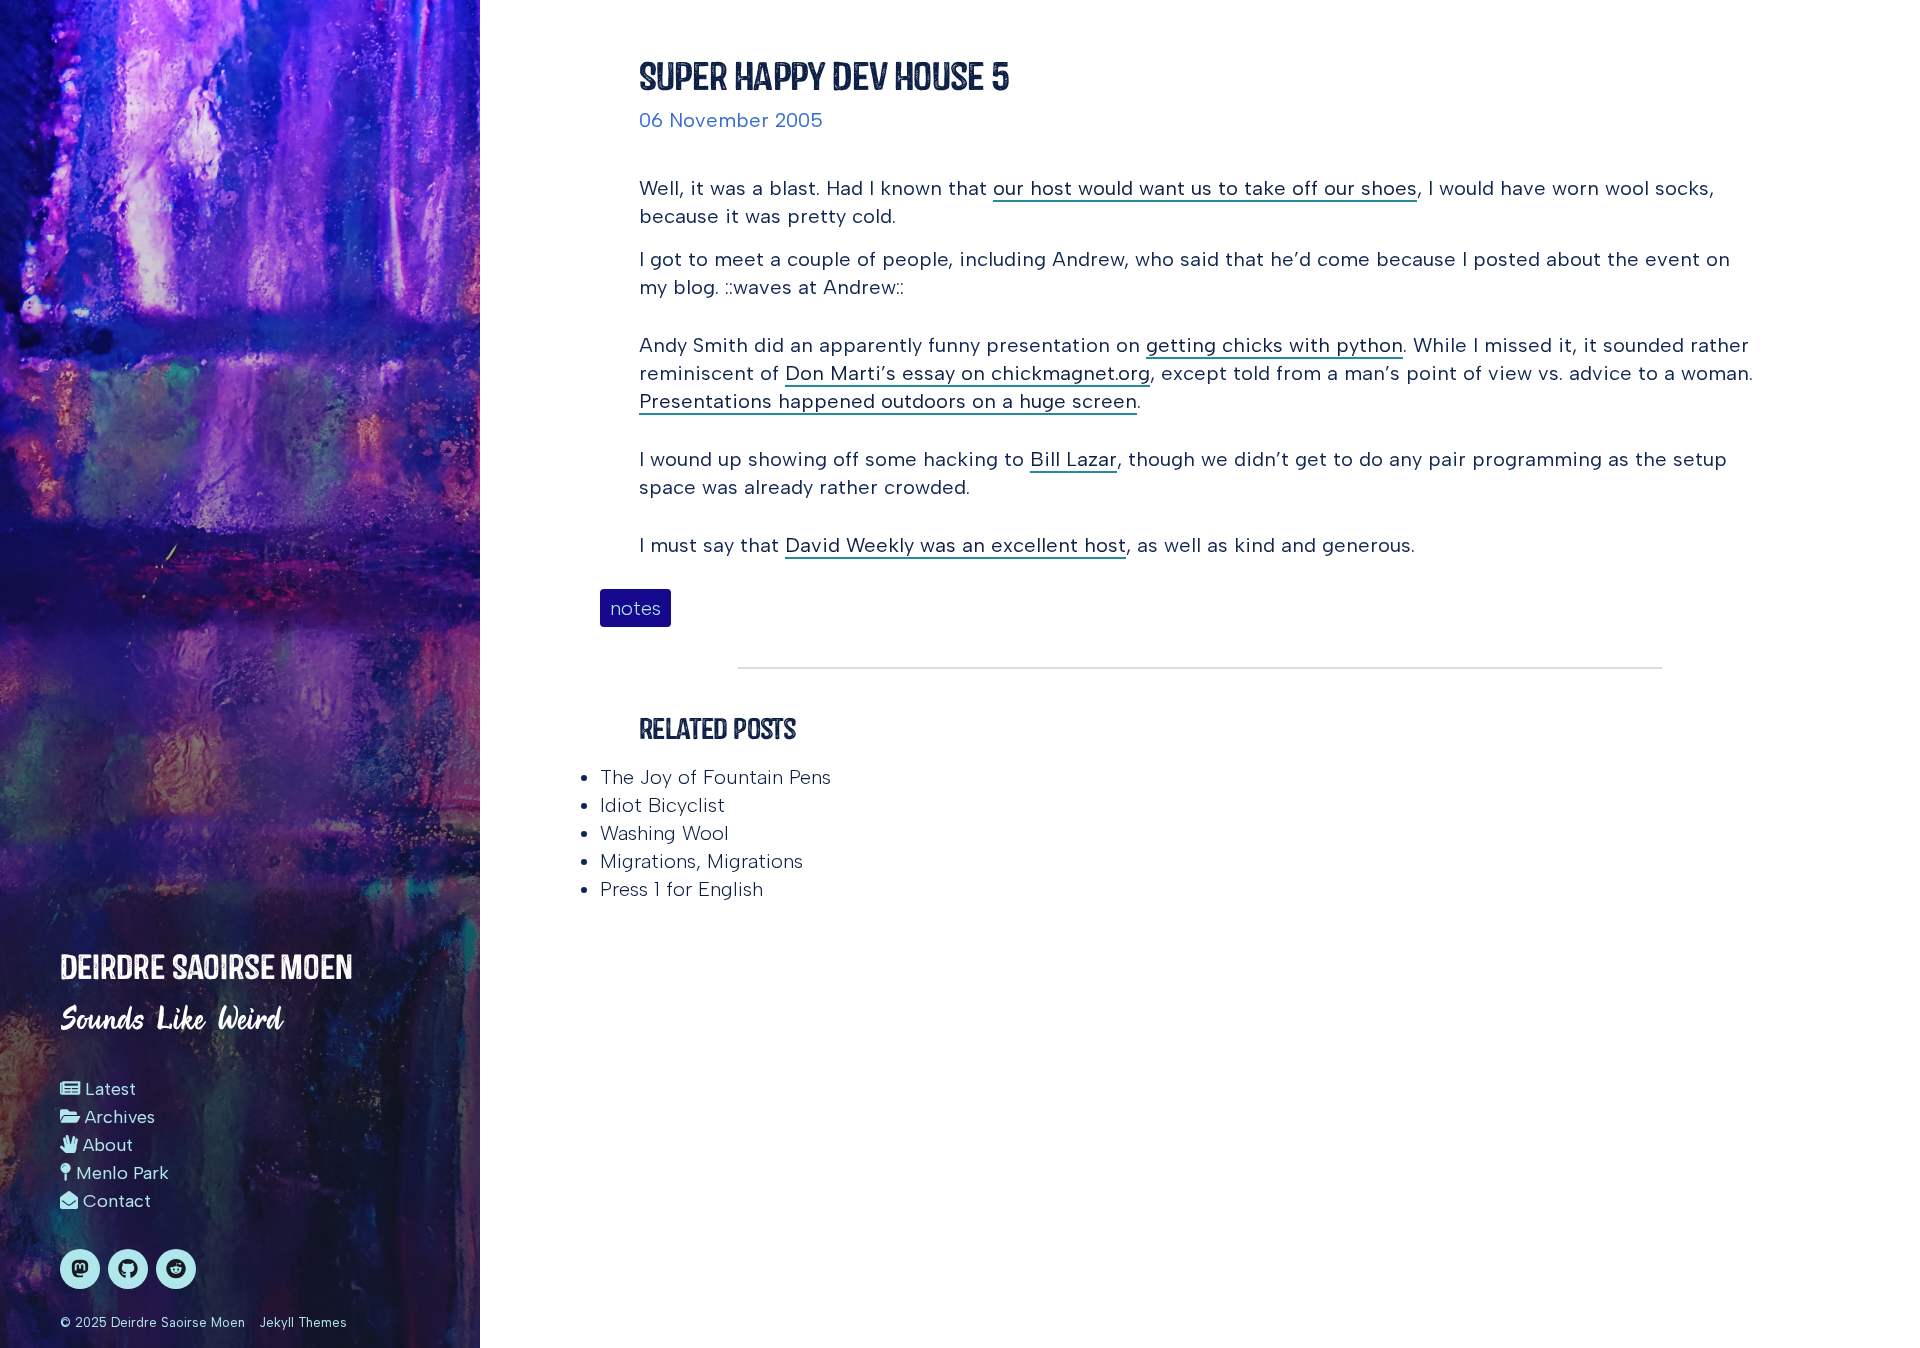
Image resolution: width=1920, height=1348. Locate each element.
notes (635, 608)
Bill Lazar (1073, 459)
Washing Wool (664, 833)
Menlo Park (120, 1173)
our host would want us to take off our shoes (1205, 188)
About (105, 1145)
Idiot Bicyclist (662, 805)
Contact (114, 1201)
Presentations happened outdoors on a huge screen (888, 401)
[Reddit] (176, 1269)
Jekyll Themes (303, 1322)
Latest (108, 1089)
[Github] (128, 1269)
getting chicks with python (1274, 345)
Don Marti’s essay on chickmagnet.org (967, 373)
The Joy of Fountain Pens (715, 777)
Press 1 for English (681, 889)
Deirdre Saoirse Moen (206, 967)
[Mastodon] (80, 1269)
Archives (117, 1117)
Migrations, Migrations (701, 861)
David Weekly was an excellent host (955, 545)
